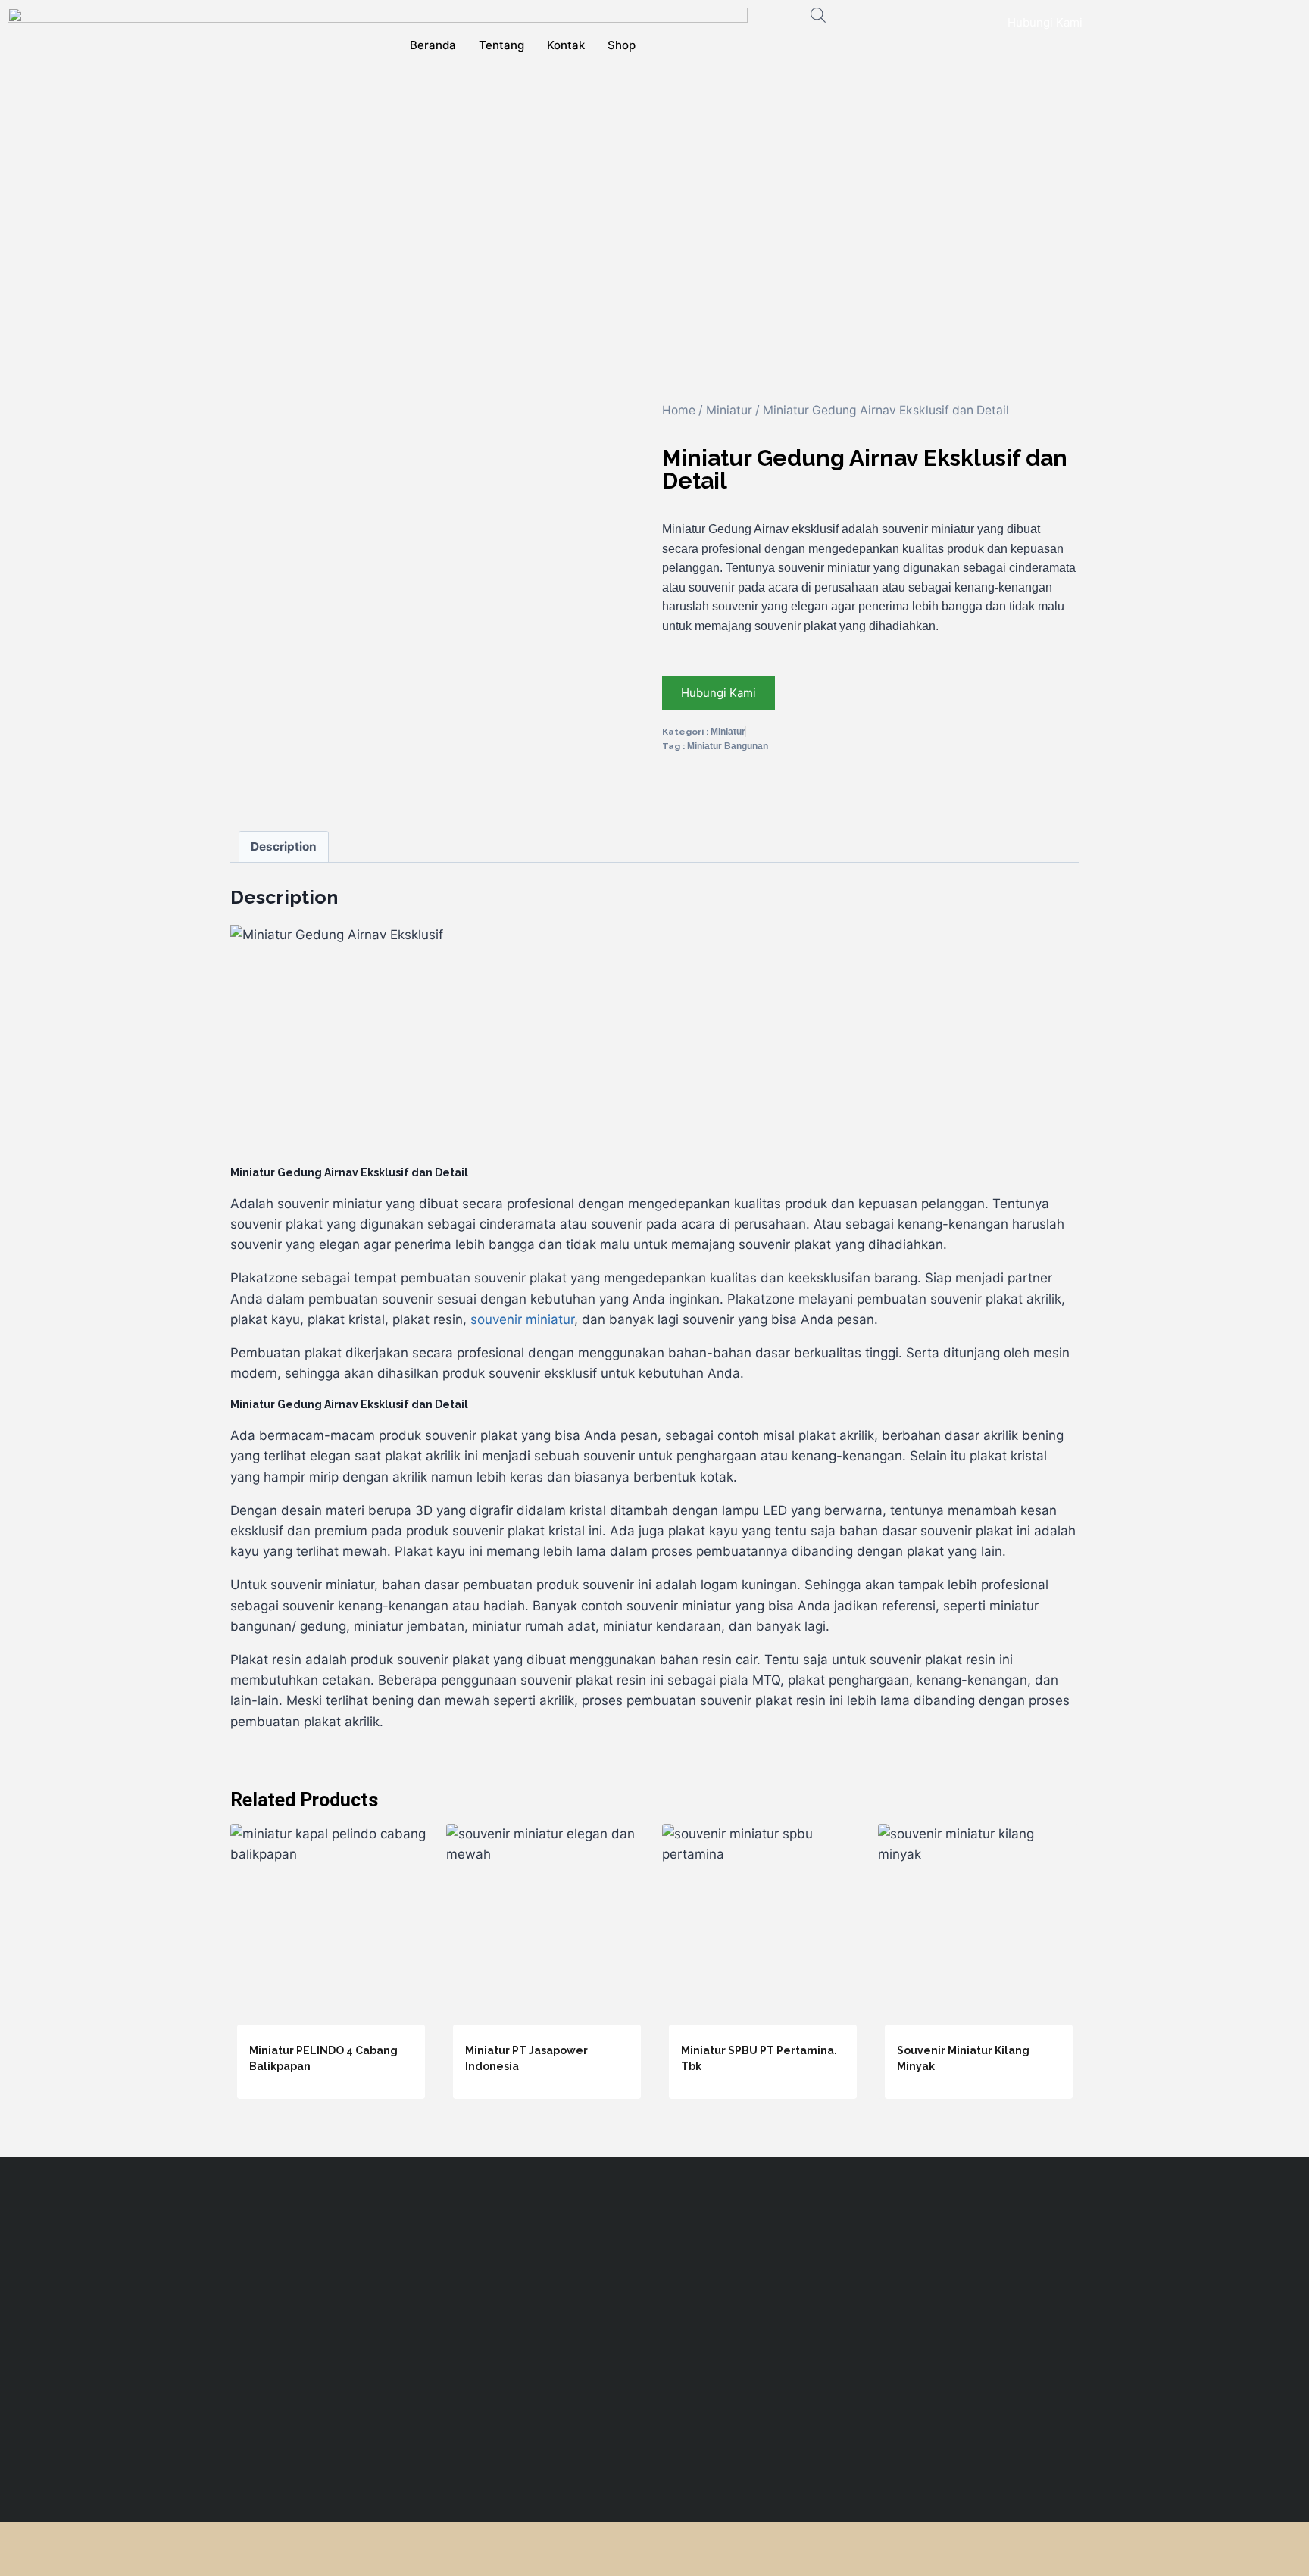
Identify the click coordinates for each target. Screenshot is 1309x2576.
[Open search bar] (818, 15)
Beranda (433, 45)
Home (679, 410)
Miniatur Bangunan (728, 746)
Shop (622, 45)
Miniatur (729, 410)
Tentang (501, 45)
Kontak (566, 45)
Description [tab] (284, 846)
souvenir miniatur (522, 1319)
